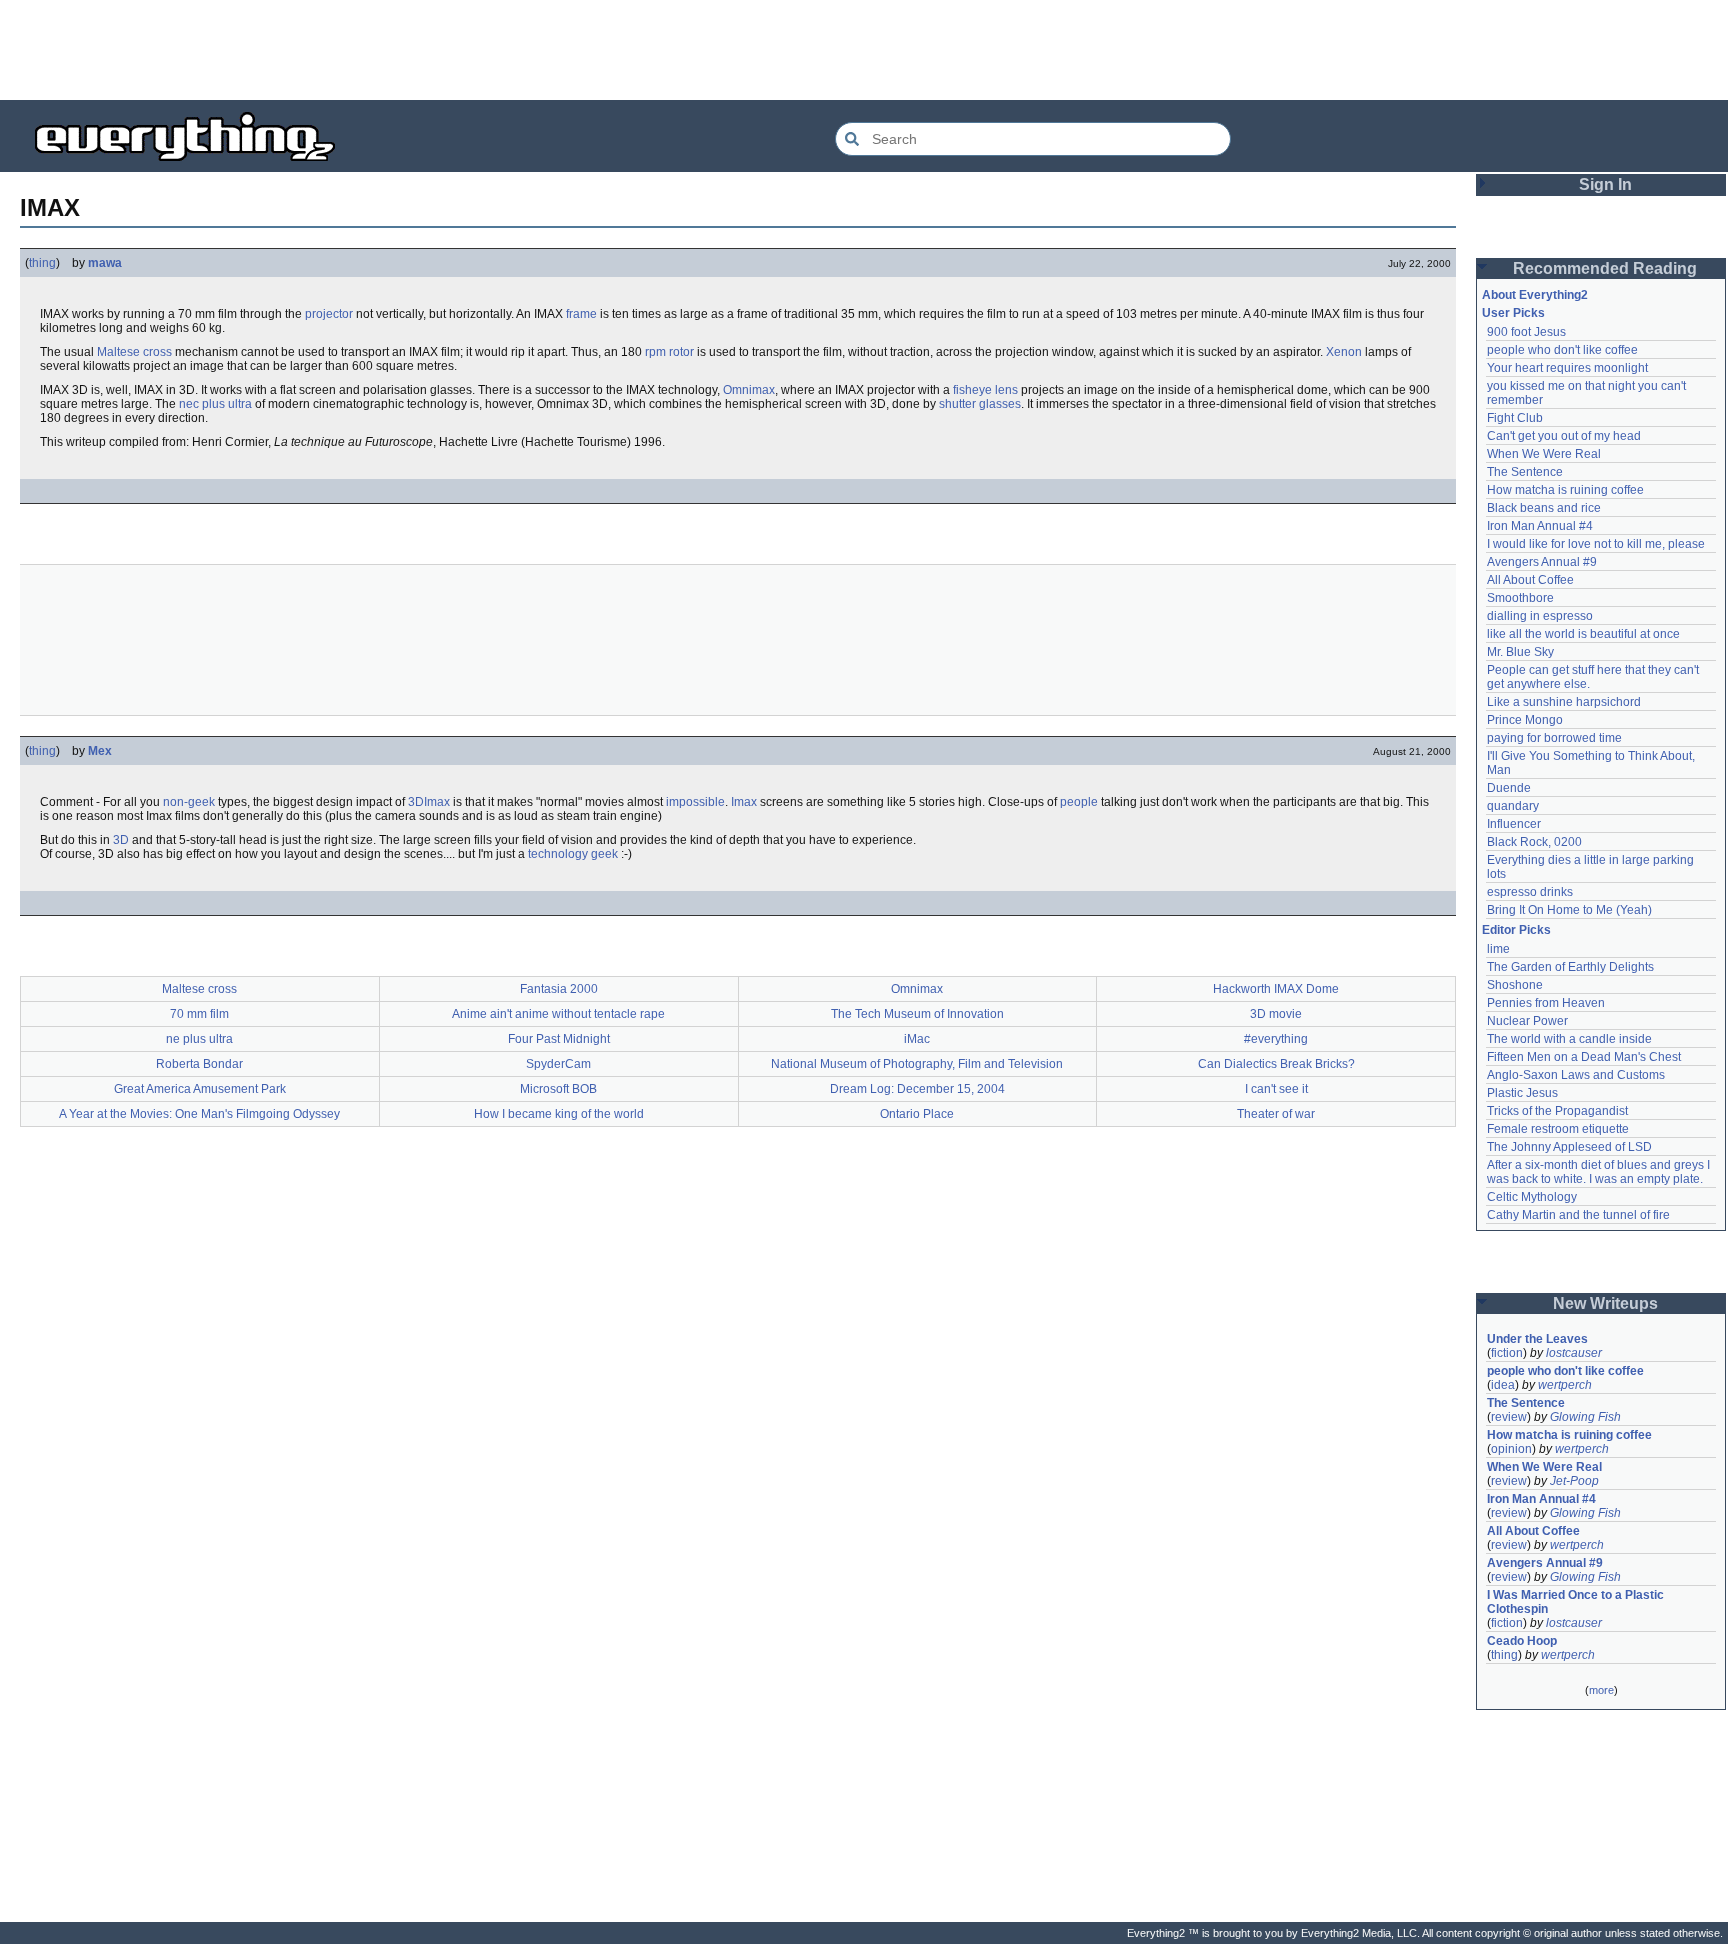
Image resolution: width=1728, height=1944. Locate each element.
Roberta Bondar (199, 1064)
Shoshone (1515, 985)
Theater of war (1276, 1114)
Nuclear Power (1527, 1021)
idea (1503, 1385)
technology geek (573, 854)
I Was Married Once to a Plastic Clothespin (1577, 1602)
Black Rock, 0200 (1534, 842)
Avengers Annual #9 (1542, 562)
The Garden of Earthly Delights (1570, 967)
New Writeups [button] (1605, 1303)
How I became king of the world (559, 1114)
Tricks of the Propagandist (1557, 1111)
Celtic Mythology (1532, 1197)
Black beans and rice (1544, 508)
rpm (655, 352)
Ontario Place (917, 1114)
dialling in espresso (1540, 616)
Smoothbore (1520, 598)
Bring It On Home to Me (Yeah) (1569, 910)
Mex (100, 751)
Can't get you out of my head (1564, 436)
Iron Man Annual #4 (1540, 526)
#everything (1276, 1039)
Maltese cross (134, 352)
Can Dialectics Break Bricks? (1276, 1064)
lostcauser (1574, 1353)
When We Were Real (1544, 454)
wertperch (1565, 1385)
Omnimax (749, 390)
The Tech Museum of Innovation (917, 1014)
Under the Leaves (1537, 1339)
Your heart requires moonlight (1567, 368)
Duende (1509, 788)
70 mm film (199, 1014)
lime (1498, 949)
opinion (1511, 1449)
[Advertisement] (864, 50)
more (1601, 1690)
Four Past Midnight (559, 1039)
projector (329, 314)
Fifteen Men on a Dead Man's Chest (1584, 1057)
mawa (105, 263)
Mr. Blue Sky (1520, 652)
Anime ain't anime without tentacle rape (558, 1014)
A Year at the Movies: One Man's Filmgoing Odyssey (199, 1114)
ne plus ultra (199, 1039)
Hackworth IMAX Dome (1276, 989)
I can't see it (1276, 1089)
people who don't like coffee (1562, 350)
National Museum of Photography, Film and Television (917, 1064)
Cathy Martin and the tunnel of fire (1578, 1215)
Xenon (1344, 352)
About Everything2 (1535, 295)
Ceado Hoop (1522, 1641)
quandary (1513, 806)
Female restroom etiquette (1558, 1129)
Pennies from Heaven (1546, 1003)
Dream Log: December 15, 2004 (917, 1089)
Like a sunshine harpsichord (1564, 702)
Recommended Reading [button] (1605, 268)
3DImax (429, 802)
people (1079, 802)
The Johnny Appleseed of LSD (1569, 1147)
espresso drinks (1530, 892)
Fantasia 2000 (559, 989)
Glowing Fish (1585, 1417)
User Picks (1513, 313)
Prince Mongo (1525, 720)
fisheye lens (985, 390)
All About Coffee (1530, 580)
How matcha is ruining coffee (1565, 490)
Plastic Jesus (1522, 1093)
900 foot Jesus (1526, 332)
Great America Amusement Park (200, 1089)
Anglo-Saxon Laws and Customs (1576, 1075)
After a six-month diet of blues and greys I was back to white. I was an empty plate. (1600, 1172)
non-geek (189, 802)
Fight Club (1515, 418)
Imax (744, 802)
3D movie (1276, 1014)
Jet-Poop (1574, 1481)
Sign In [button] (1605, 184)
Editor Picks (1516, 930)
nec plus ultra (215, 404)
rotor (681, 352)
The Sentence (1525, 472)
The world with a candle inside (1569, 1039)
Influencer (1514, 824)
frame (581, 314)
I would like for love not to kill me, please (1596, 544)
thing (42, 263)
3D (121, 840)
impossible (695, 802)
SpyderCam (558, 1064)
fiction (1507, 1353)
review (1509, 1417)
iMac (917, 1039)
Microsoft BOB (558, 1089)
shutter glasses (980, 404)
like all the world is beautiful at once (1583, 634)
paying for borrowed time (1554, 738)
